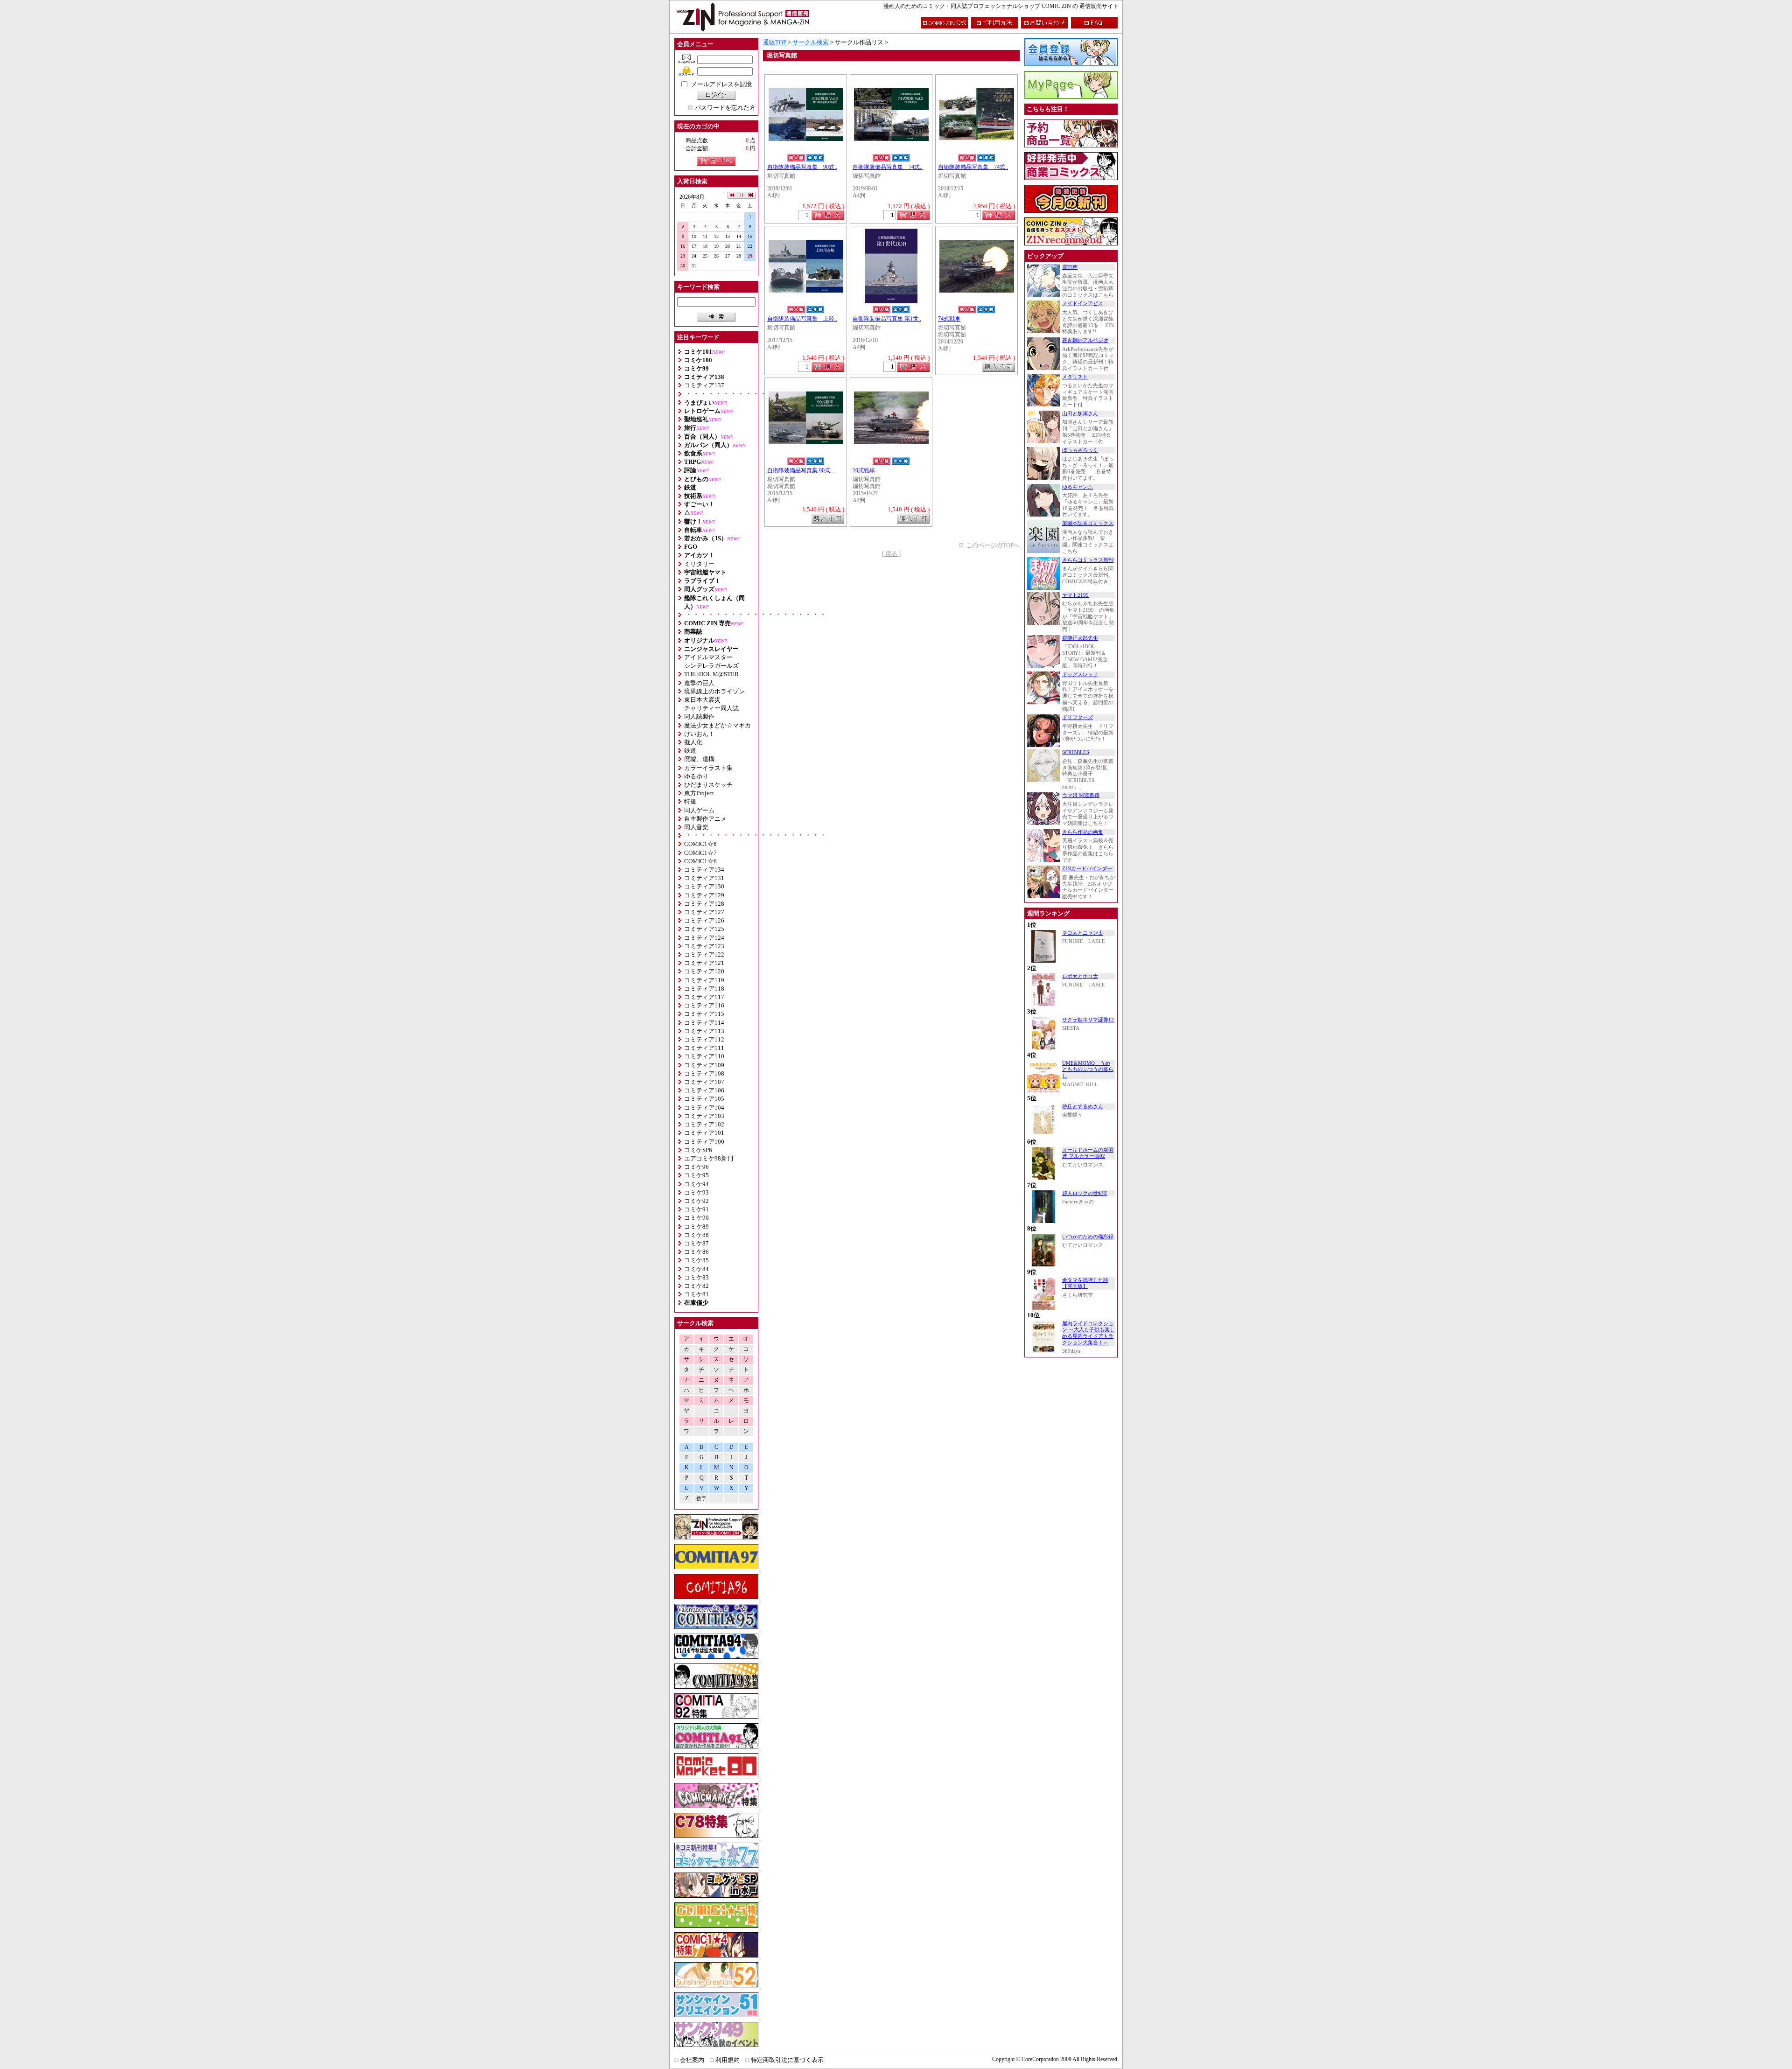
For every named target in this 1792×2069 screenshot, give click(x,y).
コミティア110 (704, 1056)
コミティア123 (704, 946)
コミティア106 (704, 1090)
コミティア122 (704, 954)
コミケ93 (696, 1192)
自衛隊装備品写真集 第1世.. (887, 319)
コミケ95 (696, 1175)
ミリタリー (699, 564)
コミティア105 (704, 1099)
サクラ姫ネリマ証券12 (1088, 1020)
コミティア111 (704, 1048)
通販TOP (775, 42)
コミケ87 (696, 1243)
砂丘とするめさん (1083, 1107)
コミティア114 (704, 1023)
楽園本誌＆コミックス (1088, 523)
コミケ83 (696, 1277)
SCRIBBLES (1076, 752)
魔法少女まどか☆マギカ (717, 725)
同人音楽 (696, 827)
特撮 (690, 801)
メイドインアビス (1083, 304)
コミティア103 (704, 1116)
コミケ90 (696, 1218)
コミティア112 (704, 1039)
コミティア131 (704, 878)
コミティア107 (704, 1082)
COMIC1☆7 (700, 853)
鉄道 (690, 751)
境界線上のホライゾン (714, 691)
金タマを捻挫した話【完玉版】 (1085, 1283)
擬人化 (693, 742)
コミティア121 (704, 963)
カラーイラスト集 (708, 768)
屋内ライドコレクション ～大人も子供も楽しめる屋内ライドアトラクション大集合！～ (1088, 1333)
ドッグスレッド (1080, 675)
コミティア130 (704, 886)
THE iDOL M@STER (711, 674)
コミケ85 (696, 1260)
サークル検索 (811, 42)
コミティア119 (704, 980)
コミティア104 (704, 1108)
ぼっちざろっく (1080, 450)
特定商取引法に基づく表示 (787, 2060)
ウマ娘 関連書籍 (1081, 795)
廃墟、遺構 (699, 759)
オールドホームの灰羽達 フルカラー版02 (1088, 1153)
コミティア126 (704, 920)
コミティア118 (704, 989)
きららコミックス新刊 (1088, 560)
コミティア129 (704, 895)
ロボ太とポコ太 (1080, 976)
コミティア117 (704, 997)
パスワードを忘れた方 (725, 108)
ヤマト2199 (1075, 595)
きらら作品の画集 (1083, 832)
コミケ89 (696, 1227)
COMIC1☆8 (700, 844)
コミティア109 (704, 1065)
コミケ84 (696, 1269)
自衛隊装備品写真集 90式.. (802, 167)
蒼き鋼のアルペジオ (1085, 340)
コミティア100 (704, 1142)
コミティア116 (704, 1005)
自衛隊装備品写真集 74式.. (888, 167)
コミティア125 (704, 929)
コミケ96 (696, 1167)
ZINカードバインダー (1087, 869)
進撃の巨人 (699, 683)
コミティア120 (704, 971)
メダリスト (1075, 377)
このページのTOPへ (993, 545)
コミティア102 (704, 1124)
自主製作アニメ (705, 819)
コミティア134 (704, 870)
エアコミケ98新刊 (709, 1158)
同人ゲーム (699, 810)
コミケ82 (696, 1286)
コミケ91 (696, 1209)
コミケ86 (696, 1252)
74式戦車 (949, 319)
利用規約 (728, 2060)
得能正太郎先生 (1080, 638)
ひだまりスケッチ (708, 785)
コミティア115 (704, 1014)
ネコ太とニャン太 (1083, 933)
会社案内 (692, 2060)
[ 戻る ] (891, 554)
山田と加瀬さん (1080, 414)
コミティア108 (704, 1073)
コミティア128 (704, 904)
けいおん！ (699, 734)
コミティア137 (704, 385)
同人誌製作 (699, 716)
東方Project (699, 793)
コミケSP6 (698, 1150)
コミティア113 (704, 1031)
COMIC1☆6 (700, 861)
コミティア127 (704, 912)
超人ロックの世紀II (1085, 1193)
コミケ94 (696, 1184)
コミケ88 (696, 1235)
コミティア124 (704, 938)
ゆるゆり (696, 776)
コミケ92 (696, 1201)
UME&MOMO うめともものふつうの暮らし (1088, 1069)
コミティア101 (704, 1133)
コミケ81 (696, 1294)
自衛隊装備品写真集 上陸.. (802, 319)
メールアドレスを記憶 (721, 84)
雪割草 (1070, 267)
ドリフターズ (1078, 717)
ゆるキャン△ (1078, 487)
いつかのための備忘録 (1088, 1237)
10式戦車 (864, 471)
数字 (701, 1499)
